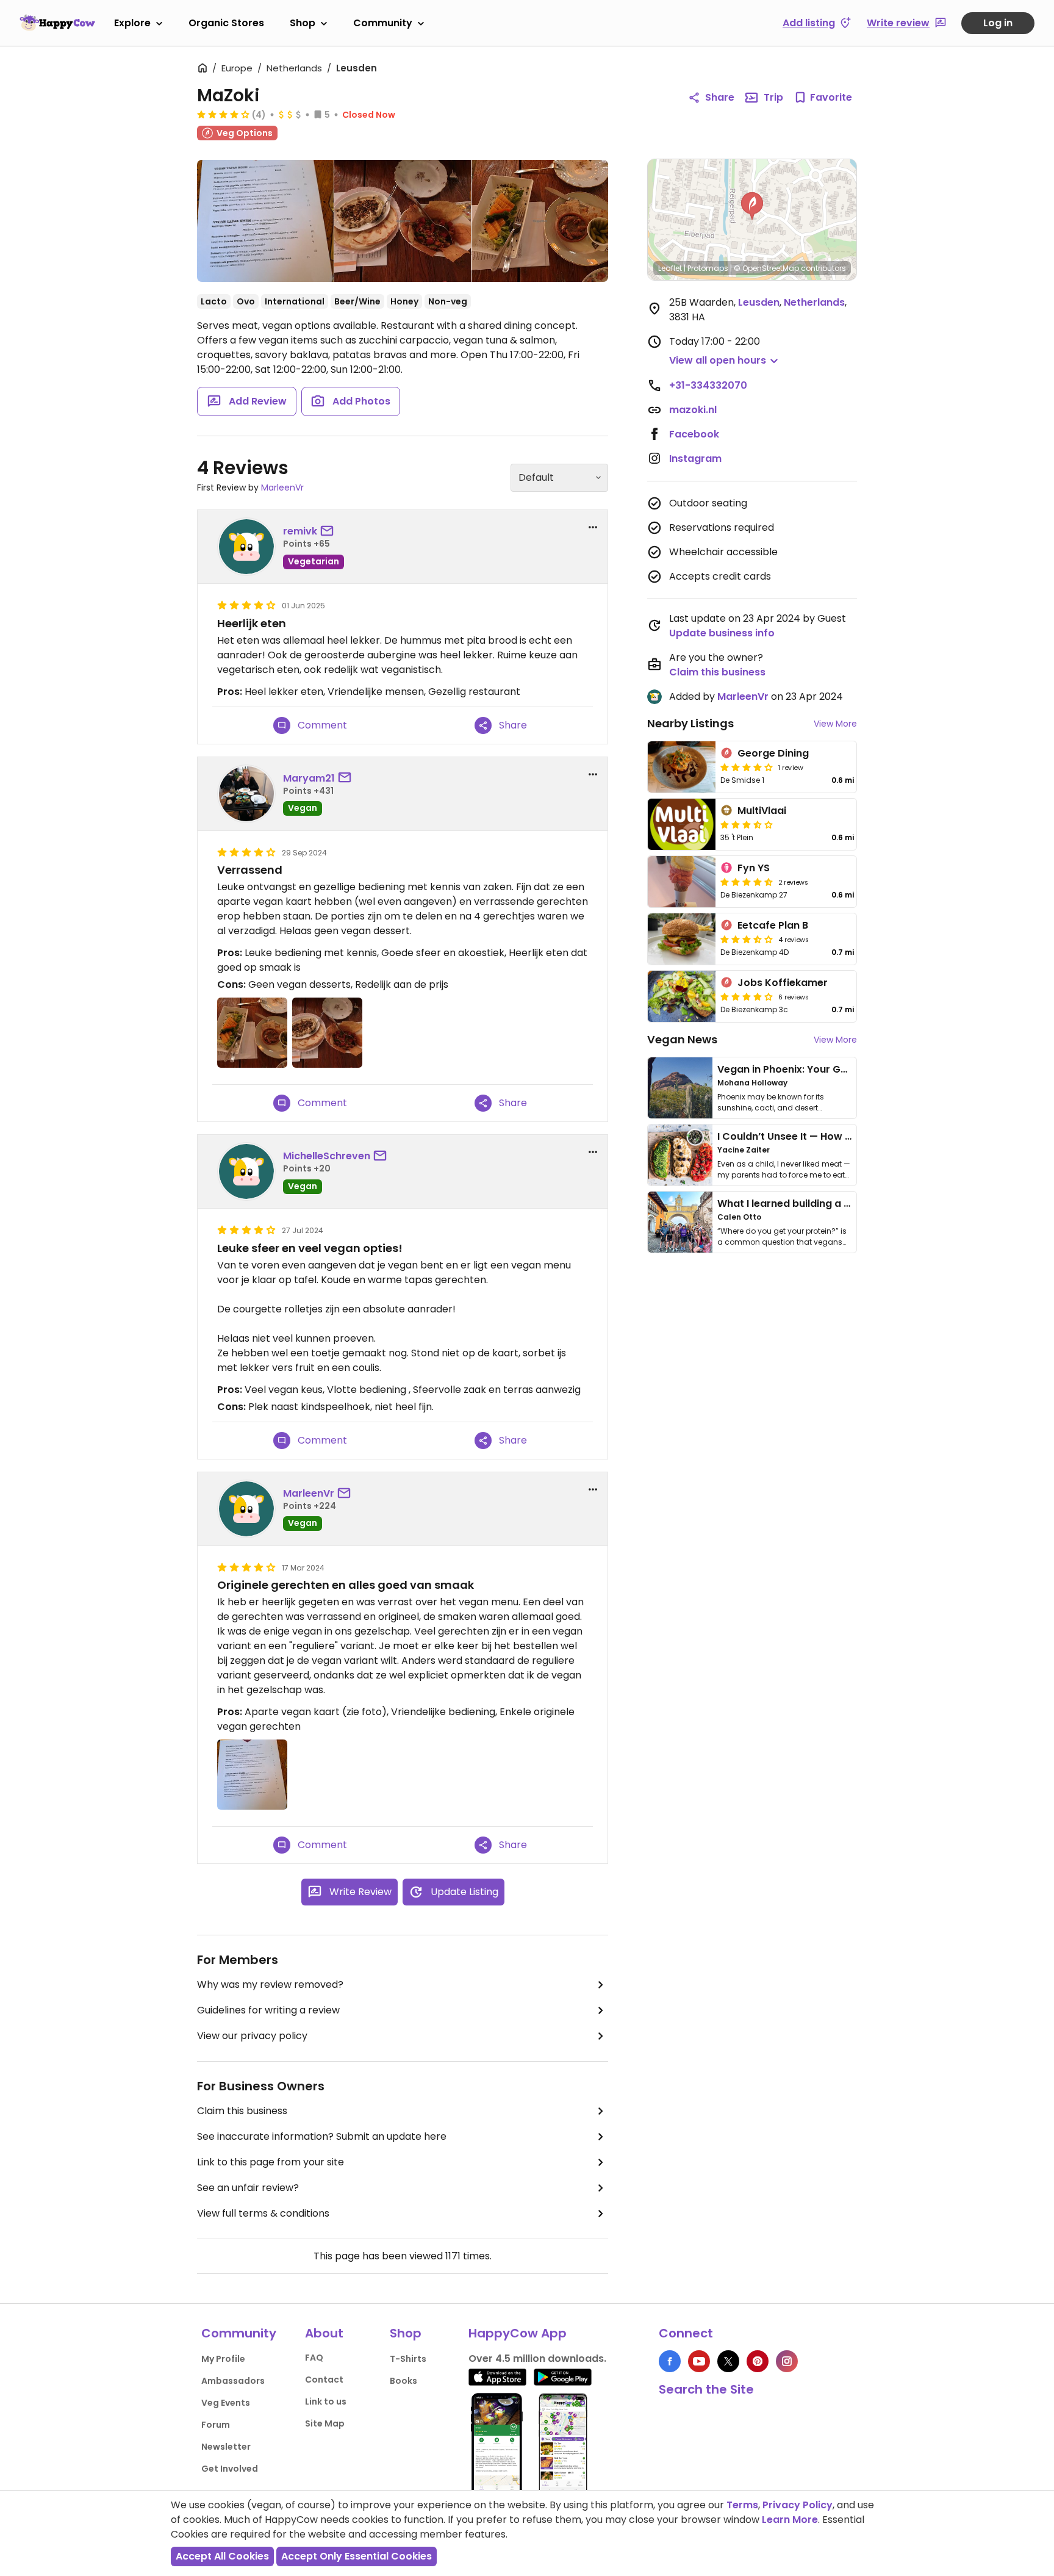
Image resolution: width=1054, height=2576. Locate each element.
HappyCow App (518, 2333)
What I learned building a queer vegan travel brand (845, 1203)
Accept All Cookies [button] (222, 2556)
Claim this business (242, 2111)
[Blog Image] (680, 1088)
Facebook (694, 434)
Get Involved (230, 2469)
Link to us (326, 2402)
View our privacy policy (252, 2036)
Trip (773, 97)
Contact (324, 2380)
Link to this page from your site (271, 2162)
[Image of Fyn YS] (682, 882)
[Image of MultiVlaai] (682, 824)
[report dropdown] (593, 527)
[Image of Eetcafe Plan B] (682, 939)
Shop (303, 23)
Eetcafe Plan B (773, 925)
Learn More (790, 2520)
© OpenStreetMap (766, 268)
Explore (132, 23)
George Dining (773, 753)
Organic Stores (226, 23)
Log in (998, 23)
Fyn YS (754, 868)
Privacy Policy (798, 2505)
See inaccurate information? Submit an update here (322, 2136)
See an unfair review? (248, 2188)
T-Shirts (408, 2359)
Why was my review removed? (270, 1984)
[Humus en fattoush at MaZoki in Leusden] (403, 221)
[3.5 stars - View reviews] (747, 824)
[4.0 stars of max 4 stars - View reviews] (223, 114)
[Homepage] (57, 23)
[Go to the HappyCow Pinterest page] (758, 2361)
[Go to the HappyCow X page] (728, 2361)
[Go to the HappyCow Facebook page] (670, 2361)
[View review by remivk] (246, 547)
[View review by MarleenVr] (246, 1509)
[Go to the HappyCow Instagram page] (787, 2361)
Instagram (695, 459)
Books (403, 2381)
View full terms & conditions (263, 2213)
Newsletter (226, 2447)
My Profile (223, 2359)
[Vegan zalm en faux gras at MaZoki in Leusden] (540, 221)
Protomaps (708, 268)
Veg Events (226, 2403)
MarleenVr (282, 487)
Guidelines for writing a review (268, 2010)
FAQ (314, 2358)
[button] (752, 206)
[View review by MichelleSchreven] (246, 1171)
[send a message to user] (329, 531)
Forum (216, 2425)
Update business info (722, 633)
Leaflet (670, 268)
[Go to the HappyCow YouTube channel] (699, 2361)
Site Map (325, 2423)
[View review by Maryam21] (246, 794)
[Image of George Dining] (682, 767)
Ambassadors (233, 2381)
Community (383, 23)
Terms (742, 2505)
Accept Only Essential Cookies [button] (357, 2556)
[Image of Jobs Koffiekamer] (682, 996)
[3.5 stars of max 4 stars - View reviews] (747, 939)
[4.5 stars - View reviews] (747, 882)
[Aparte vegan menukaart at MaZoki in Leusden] (265, 223)
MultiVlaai (762, 811)
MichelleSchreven (327, 1156)
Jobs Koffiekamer (783, 983)
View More (835, 724)
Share (720, 97)
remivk (300, 531)
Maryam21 (309, 778)
